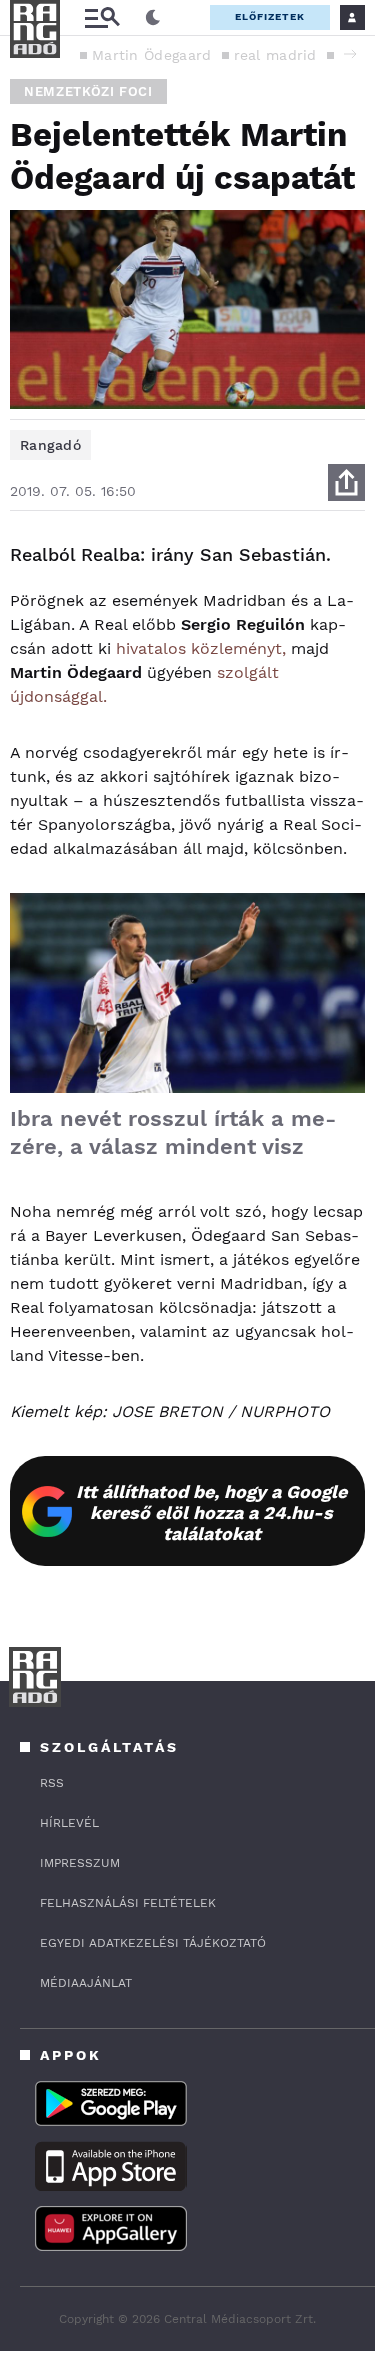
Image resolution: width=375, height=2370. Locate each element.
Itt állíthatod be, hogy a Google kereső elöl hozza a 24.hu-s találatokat (211, 1512)
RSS (52, 1783)
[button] (350, 54)
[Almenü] (102, 17)
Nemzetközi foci (88, 91)
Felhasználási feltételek (128, 1903)
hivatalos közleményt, (201, 648)
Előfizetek (270, 16)
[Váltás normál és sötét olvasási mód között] (153, 18)
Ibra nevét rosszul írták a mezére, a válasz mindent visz (173, 1132)
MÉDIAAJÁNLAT (86, 1983)
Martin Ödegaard (152, 55)
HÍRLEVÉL (69, 1823)
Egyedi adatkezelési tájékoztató (153, 1943)
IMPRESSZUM (80, 1863)
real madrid (275, 55)
